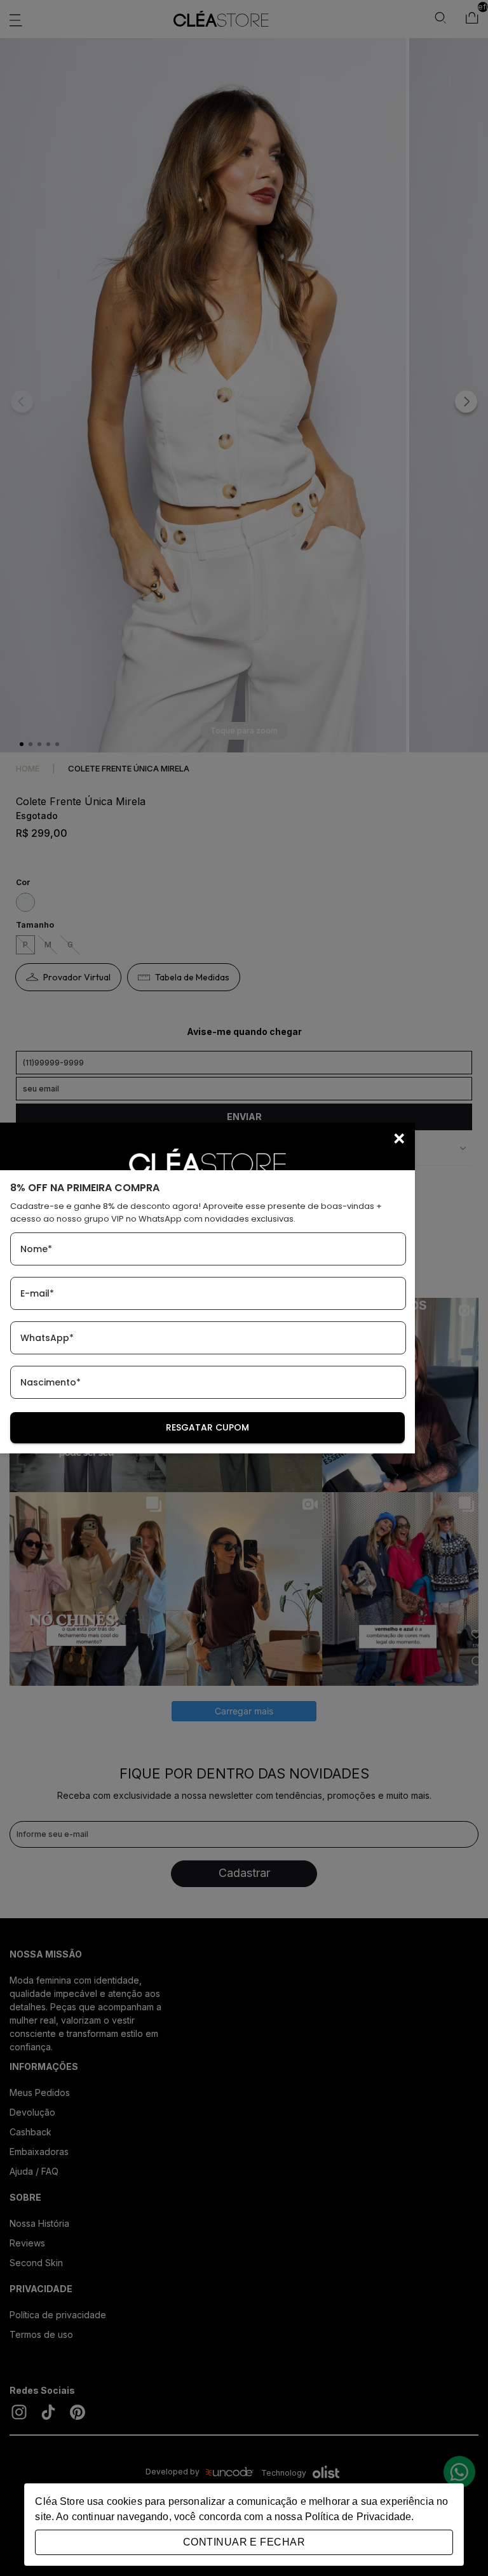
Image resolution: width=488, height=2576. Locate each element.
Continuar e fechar (244, 2542)
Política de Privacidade (358, 2517)
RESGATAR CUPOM (207, 1427)
